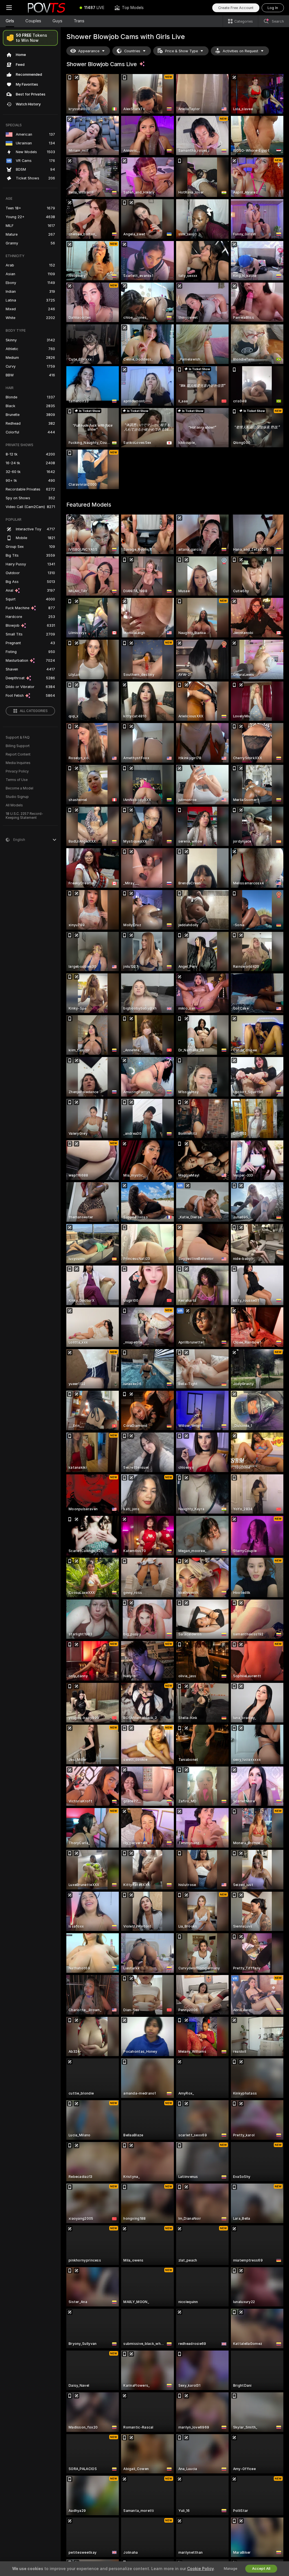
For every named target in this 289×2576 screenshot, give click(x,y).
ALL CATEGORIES (34, 711)
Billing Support (18, 746)
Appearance (89, 51)
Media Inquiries (18, 763)
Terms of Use (17, 780)
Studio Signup (17, 797)
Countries (132, 51)
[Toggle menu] (9, 8)
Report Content (18, 754)
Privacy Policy (17, 771)
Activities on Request (240, 51)
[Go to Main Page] (46, 8)
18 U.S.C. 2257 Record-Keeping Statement (24, 816)
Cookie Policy (200, 2569)
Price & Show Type (181, 51)
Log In (273, 8)
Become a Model (19, 788)
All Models (14, 805)
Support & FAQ (18, 737)
